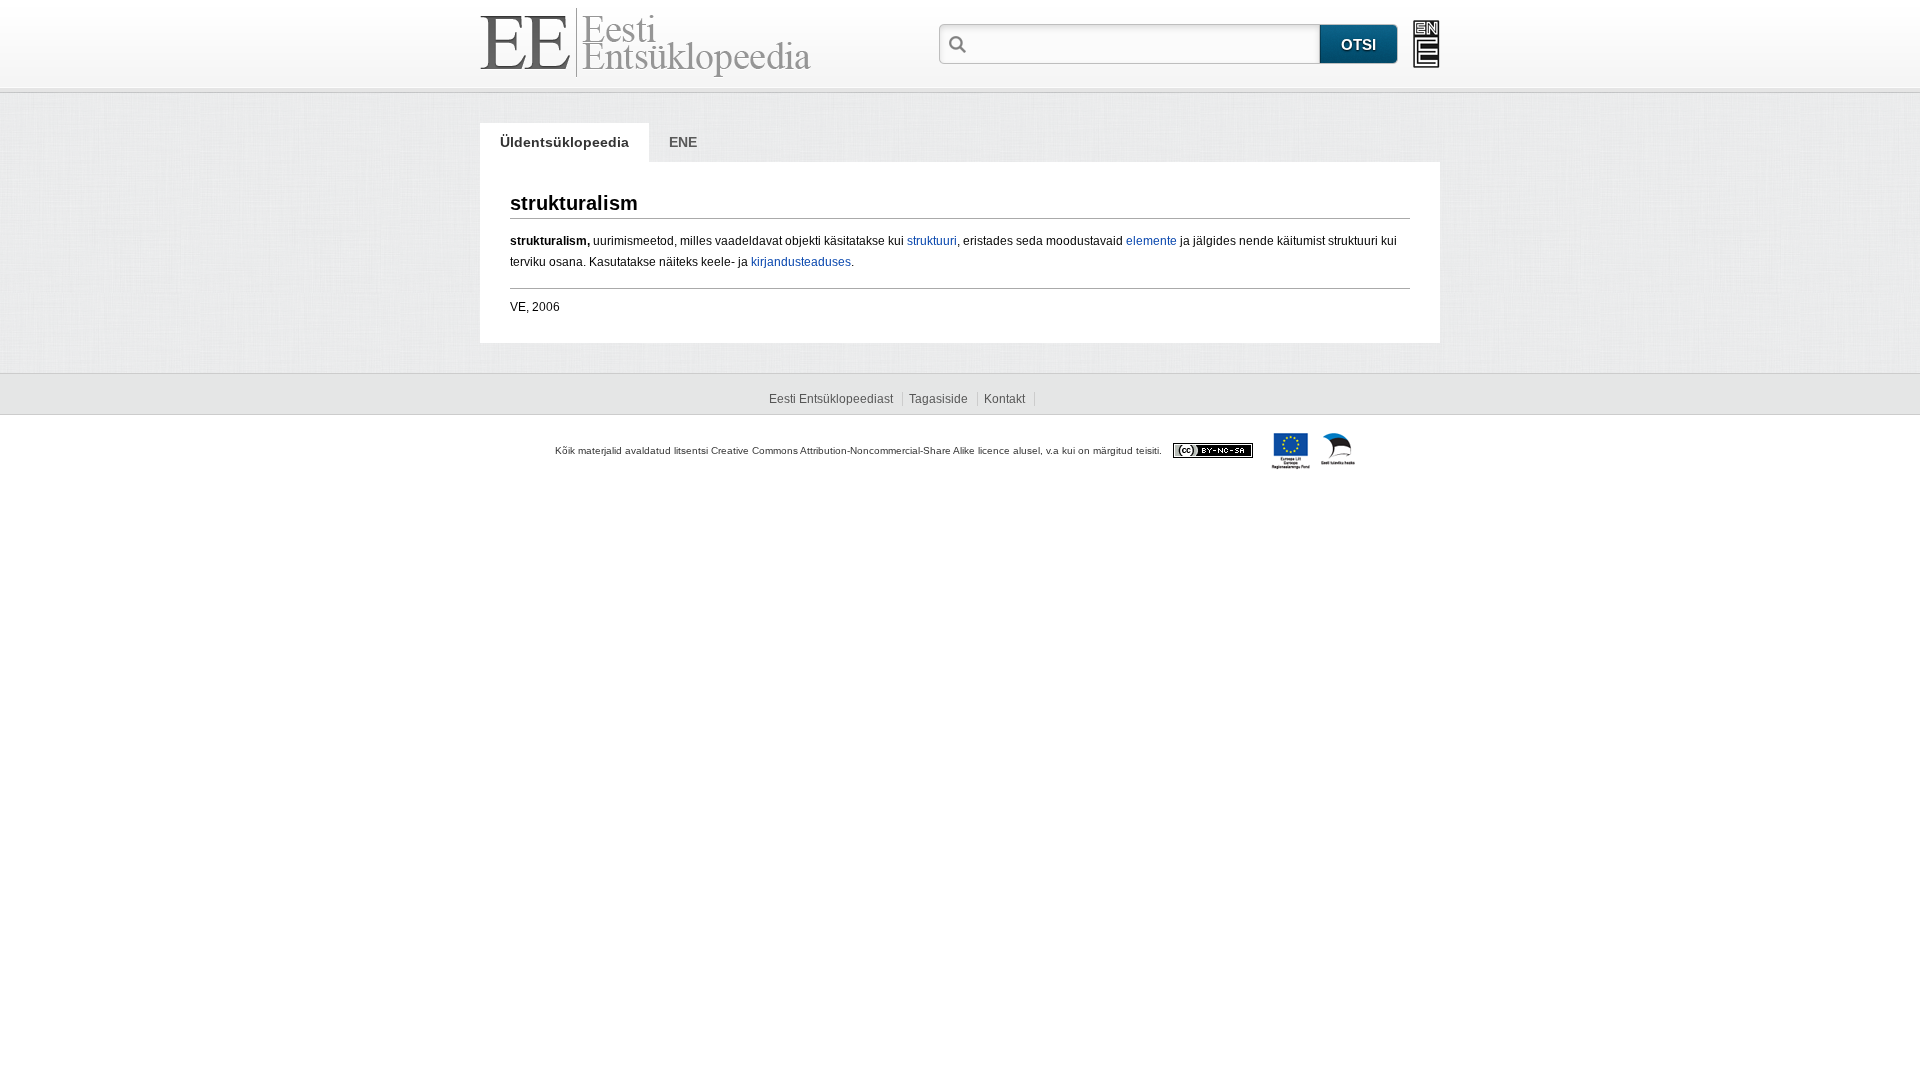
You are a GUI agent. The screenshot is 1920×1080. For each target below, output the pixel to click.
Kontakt (1004, 399)
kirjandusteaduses (801, 262)
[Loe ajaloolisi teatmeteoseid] (1426, 44)
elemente (1151, 241)
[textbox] (1145, 43)
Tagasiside (938, 399)
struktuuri (932, 241)
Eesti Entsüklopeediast (831, 399)
